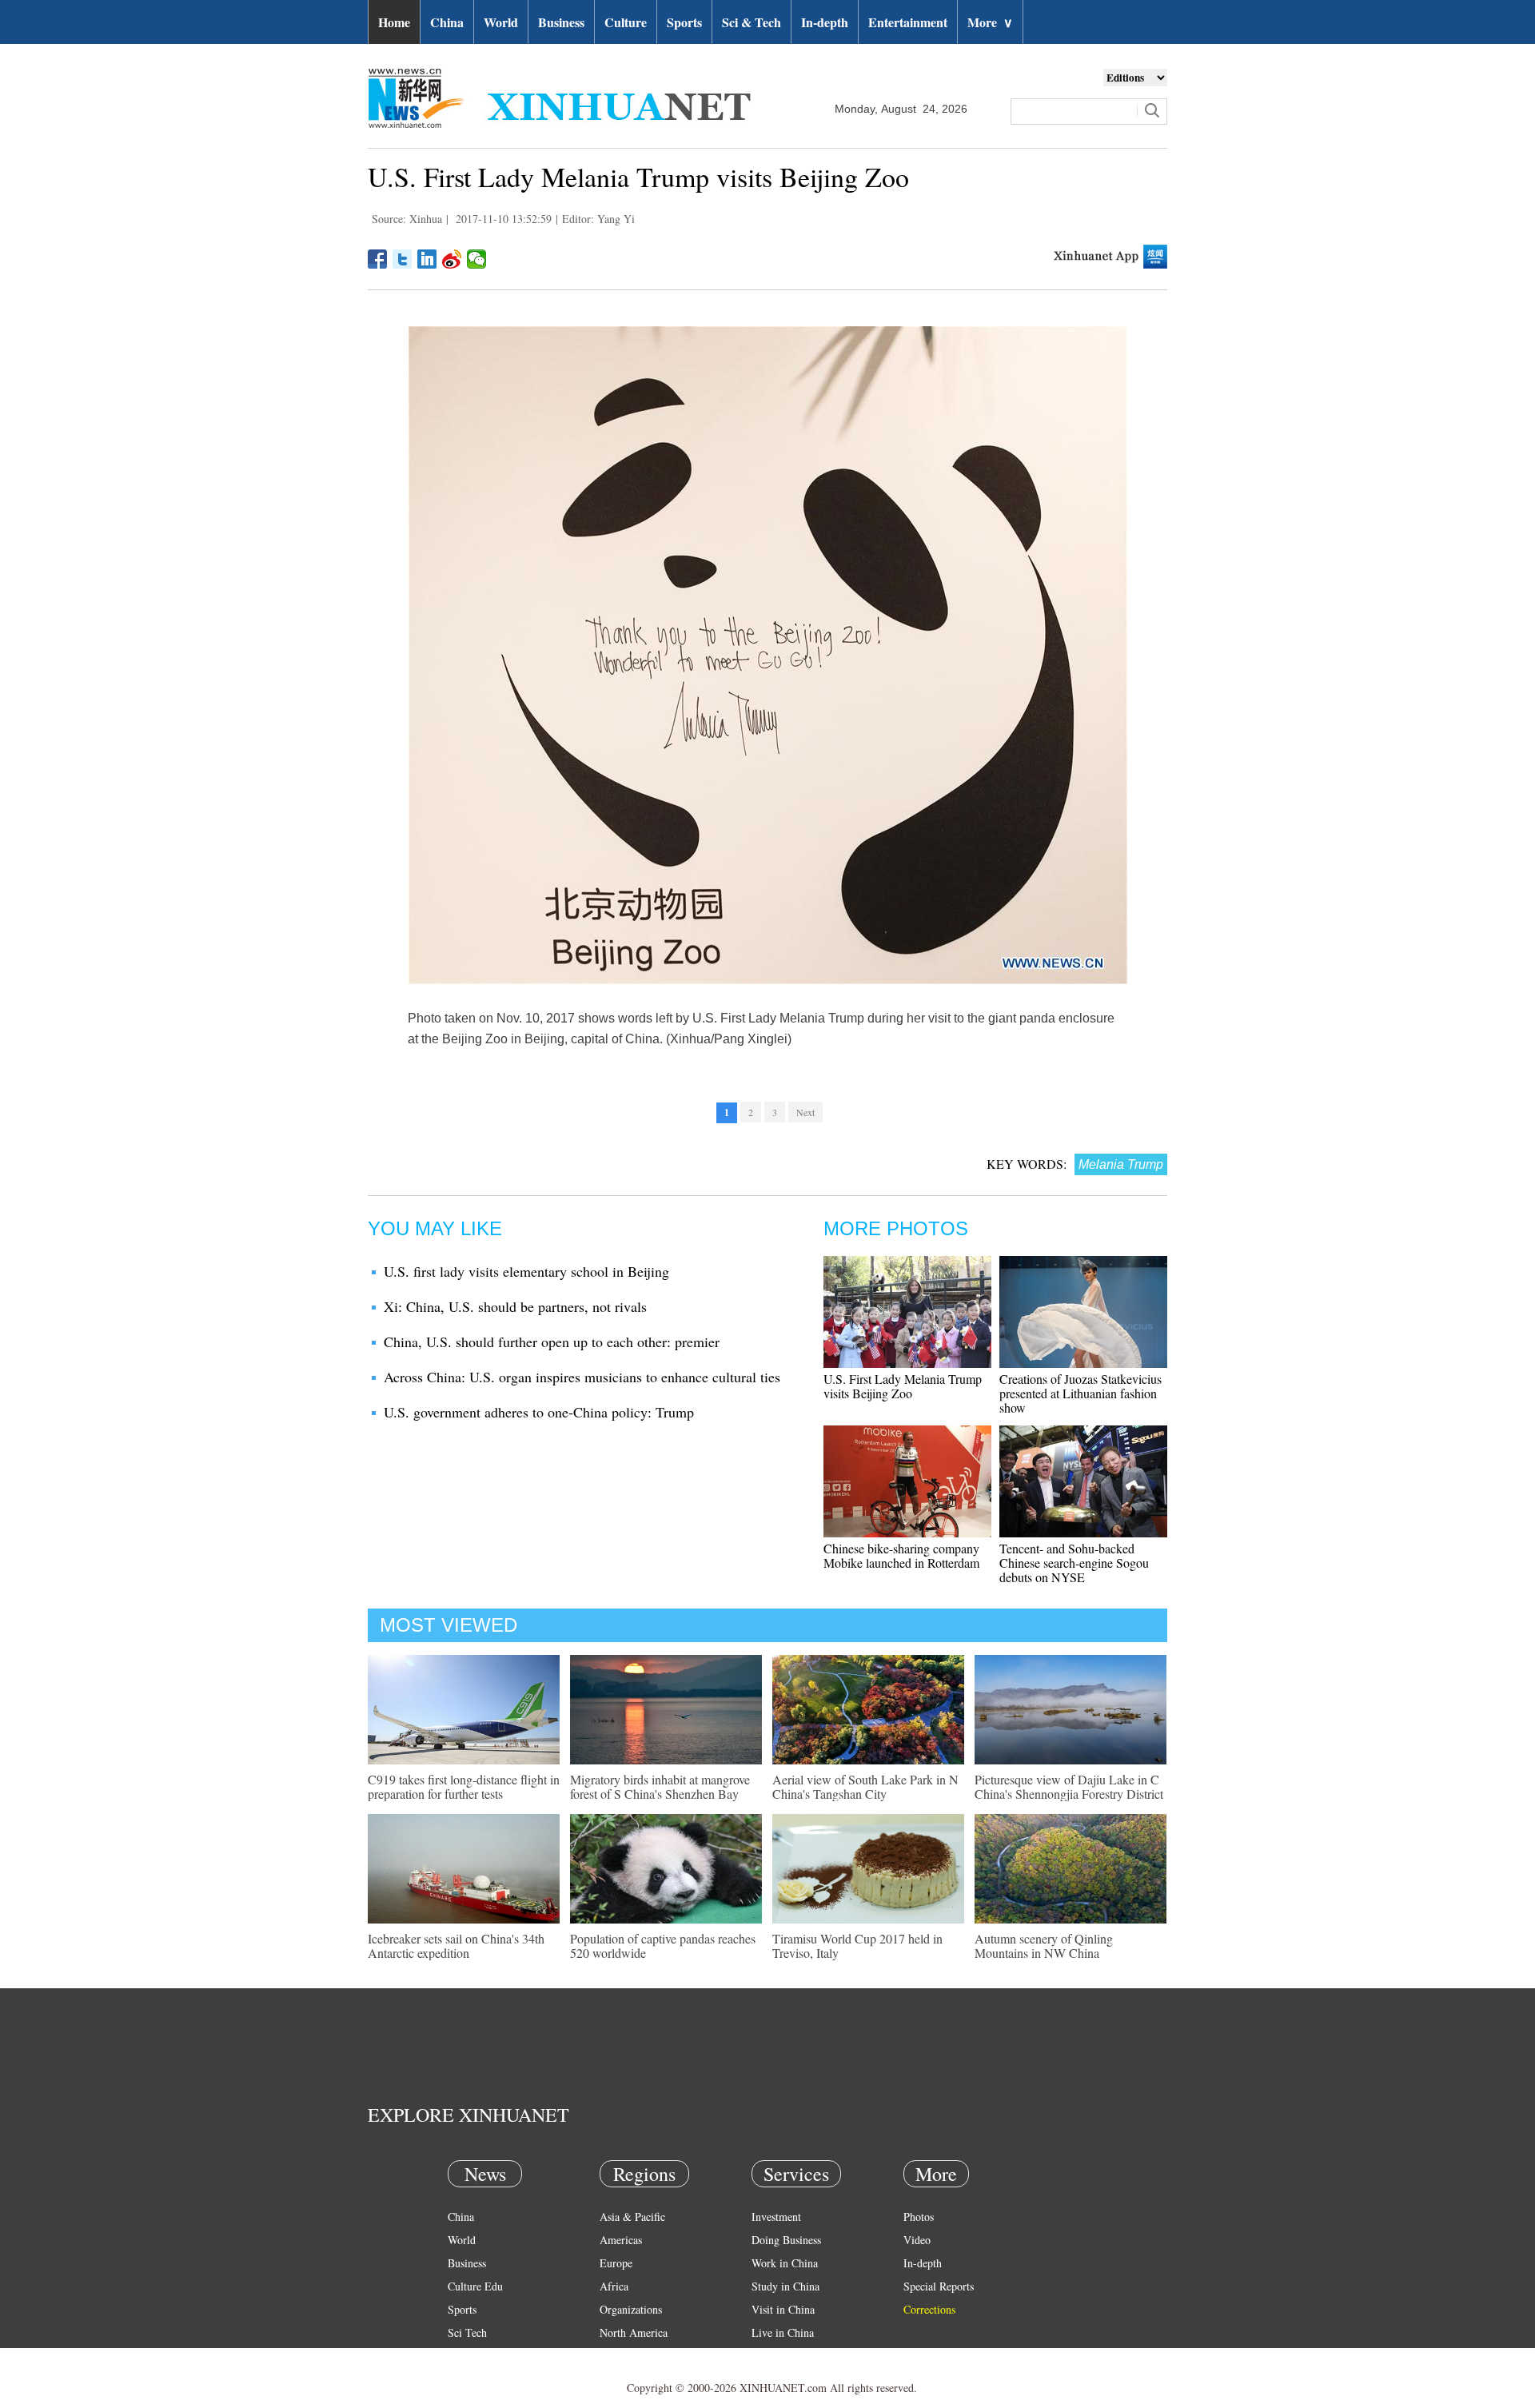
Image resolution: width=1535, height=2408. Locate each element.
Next (805, 1112)
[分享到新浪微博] (452, 259)
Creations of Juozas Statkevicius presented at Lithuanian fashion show (1080, 1393)
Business (561, 22)
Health (462, 2356)
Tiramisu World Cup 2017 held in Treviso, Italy (857, 1946)
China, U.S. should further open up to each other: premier (552, 1342)
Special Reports (939, 2286)
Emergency (777, 2356)
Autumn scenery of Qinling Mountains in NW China (1044, 1946)
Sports (684, 22)
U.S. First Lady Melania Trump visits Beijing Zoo (903, 1386)
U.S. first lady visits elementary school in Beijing (526, 1271)
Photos (919, 2217)
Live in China (783, 2332)
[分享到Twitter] (403, 259)
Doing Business (786, 2240)
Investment (776, 2217)
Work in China (785, 2263)
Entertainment (908, 22)
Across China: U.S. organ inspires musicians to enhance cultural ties (582, 1377)
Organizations (631, 2309)
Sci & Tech (752, 22)
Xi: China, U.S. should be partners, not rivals (515, 1306)
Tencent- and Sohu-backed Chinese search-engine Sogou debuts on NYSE (1074, 1563)
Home (394, 22)
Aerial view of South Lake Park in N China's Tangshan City (865, 1786)
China (447, 22)
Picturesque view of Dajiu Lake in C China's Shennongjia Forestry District (1069, 1786)
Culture (626, 22)
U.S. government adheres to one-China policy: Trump (539, 1412)
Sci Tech (467, 2332)
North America (634, 2332)
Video (917, 2240)
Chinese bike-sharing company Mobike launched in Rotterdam (901, 1555)
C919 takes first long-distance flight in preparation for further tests (464, 1786)
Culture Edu (475, 2286)
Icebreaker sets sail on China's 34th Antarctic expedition (456, 1946)
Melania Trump (1121, 1164)
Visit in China (783, 2309)
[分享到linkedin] (427, 259)
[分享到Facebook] (378, 259)
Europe (616, 2263)
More (990, 22)
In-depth (825, 22)
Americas (621, 2240)
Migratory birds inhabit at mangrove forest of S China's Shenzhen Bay (660, 1786)
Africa (614, 2286)
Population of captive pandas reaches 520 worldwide (663, 1946)
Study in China (785, 2286)
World (501, 22)
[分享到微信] (477, 259)
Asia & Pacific (632, 2217)
